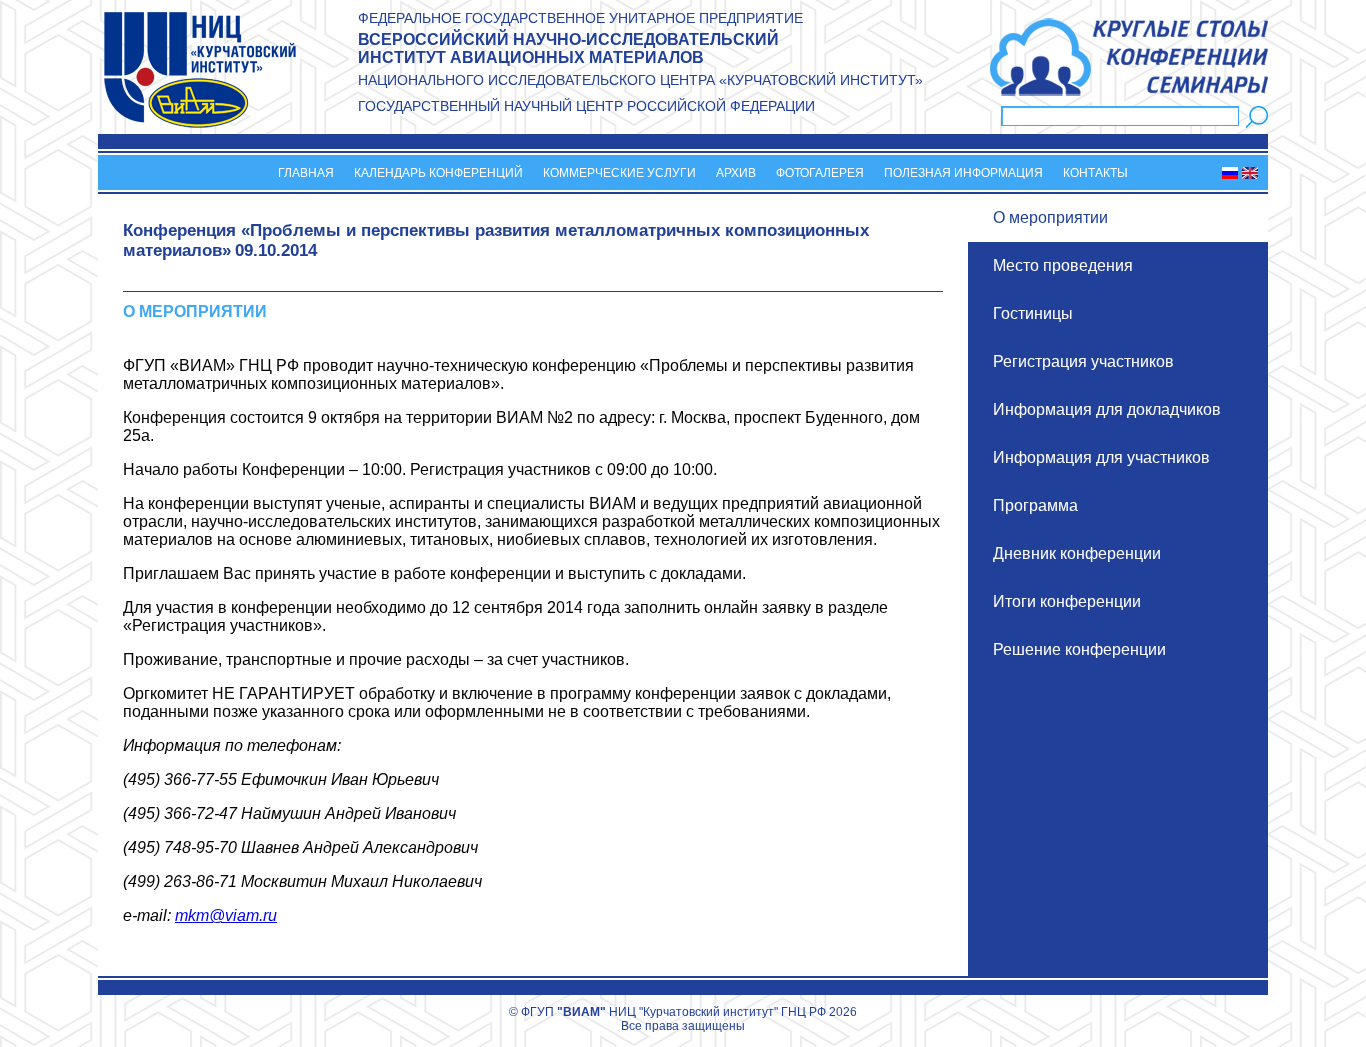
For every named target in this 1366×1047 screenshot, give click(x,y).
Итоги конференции (1067, 601)
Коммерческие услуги (619, 173)
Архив (736, 173)
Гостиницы (1033, 313)
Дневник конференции (1077, 553)
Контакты (1095, 173)
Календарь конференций (438, 173)
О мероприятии (1050, 217)
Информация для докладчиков (1107, 409)
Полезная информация (963, 173)
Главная (306, 173)
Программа (1035, 505)
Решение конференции (1079, 649)
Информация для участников (1101, 457)
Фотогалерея (820, 173)
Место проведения (1063, 265)
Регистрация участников (1083, 361)
